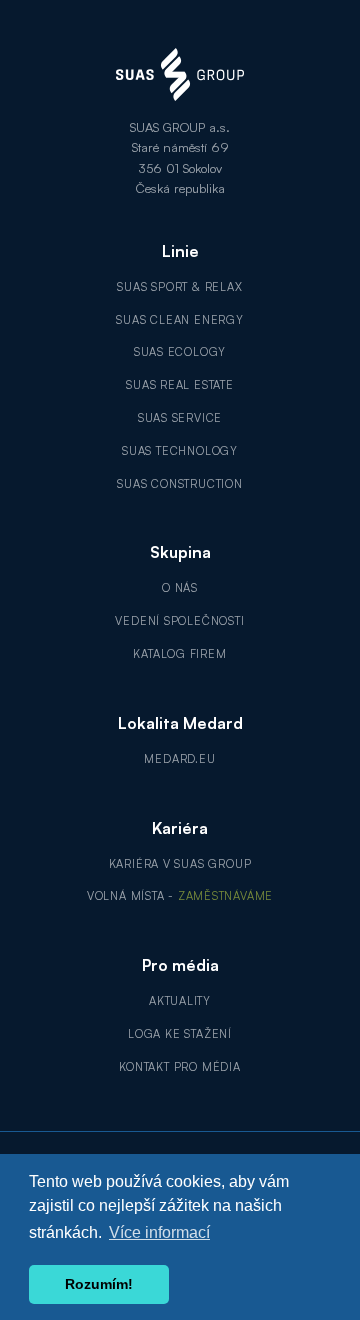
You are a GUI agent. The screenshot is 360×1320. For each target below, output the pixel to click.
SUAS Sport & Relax (179, 287)
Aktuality (180, 1001)
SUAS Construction (179, 484)
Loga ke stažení (180, 1034)
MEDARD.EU (179, 759)
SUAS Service (180, 418)
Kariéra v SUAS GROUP (180, 864)
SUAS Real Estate (180, 385)
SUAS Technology (180, 451)
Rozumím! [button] (99, 1284)
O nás (180, 588)
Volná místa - (180, 896)
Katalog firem (179, 654)
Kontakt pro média (179, 1067)
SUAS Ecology (180, 352)
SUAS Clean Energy (179, 320)
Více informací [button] (159, 1232)
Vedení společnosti (179, 621)
